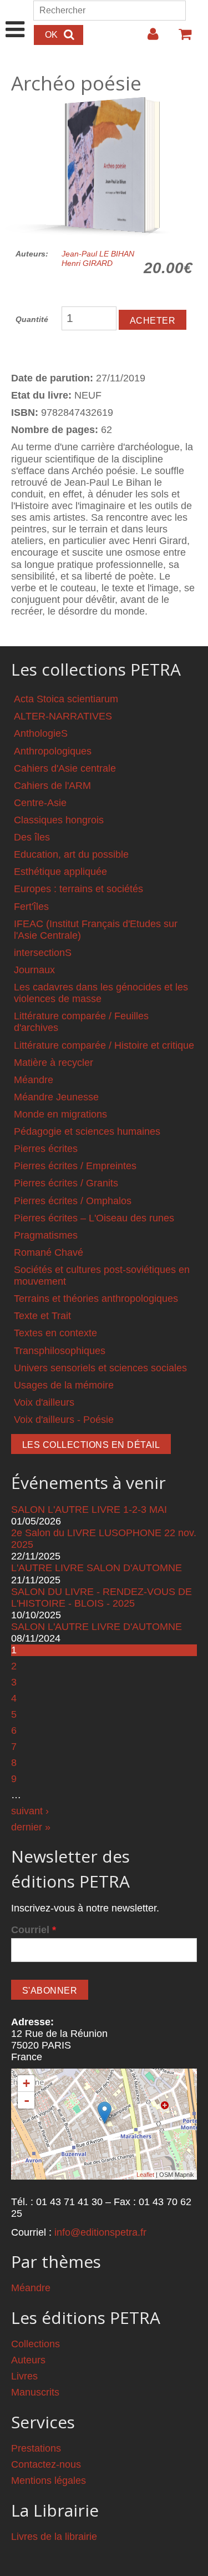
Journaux (34, 970)
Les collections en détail (91, 1445)
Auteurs (28, 2360)
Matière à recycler (54, 1063)
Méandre (34, 1080)
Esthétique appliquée (60, 872)
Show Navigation (15, 18)
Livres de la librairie (54, 2537)
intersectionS (43, 953)
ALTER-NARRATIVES (63, 716)
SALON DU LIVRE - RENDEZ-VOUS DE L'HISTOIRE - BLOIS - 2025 (102, 1598)
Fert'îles (31, 907)
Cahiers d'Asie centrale (65, 768)
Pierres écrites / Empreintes (75, 1166)
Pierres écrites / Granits (66, 1183)
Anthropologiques (53, 751)
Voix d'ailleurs (44, 1402)
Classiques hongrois (59, 820)
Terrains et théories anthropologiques (96, 1299)
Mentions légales (49, 2481)
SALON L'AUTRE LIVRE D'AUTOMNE (97, 1627)
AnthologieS (41, 733)
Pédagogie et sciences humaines (87, 1131)
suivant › (30, 1811)
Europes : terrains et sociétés (78, 889)
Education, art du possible (71, 854)
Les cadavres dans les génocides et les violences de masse (101, 993)
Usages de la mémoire (64, 1385)
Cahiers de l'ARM (52, 786)
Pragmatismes (46, 1235)
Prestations (36, 2448)
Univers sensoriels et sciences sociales (100, 1368)
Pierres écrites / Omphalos (73, 1201)
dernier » (31, 1827)
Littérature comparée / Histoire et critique (104, 1045)
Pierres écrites (46, 1149)
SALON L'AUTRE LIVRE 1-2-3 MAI (89, 1510)
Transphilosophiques (60, 1351)
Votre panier (180, 38)
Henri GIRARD (87, 263)
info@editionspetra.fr (100, 2232)
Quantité (32, 319)
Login (148, 38)
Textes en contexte (55, 1333)
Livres (24, 2376)
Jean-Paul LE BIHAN (98, 254)
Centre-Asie (40, 803)
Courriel (34, 1930)
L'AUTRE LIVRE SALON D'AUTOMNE (97, 1568)
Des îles (32, 837)
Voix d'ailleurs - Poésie (64, 1420)
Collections (35, 2344)
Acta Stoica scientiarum (66, 699)
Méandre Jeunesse (56, 1097)
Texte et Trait (42, 1316)
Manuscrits (35, 2392)
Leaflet (145, 2175)
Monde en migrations (60, 1114)
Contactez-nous (46, 2464)
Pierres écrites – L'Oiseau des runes (94, 1218)
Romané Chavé (49, 1252)
